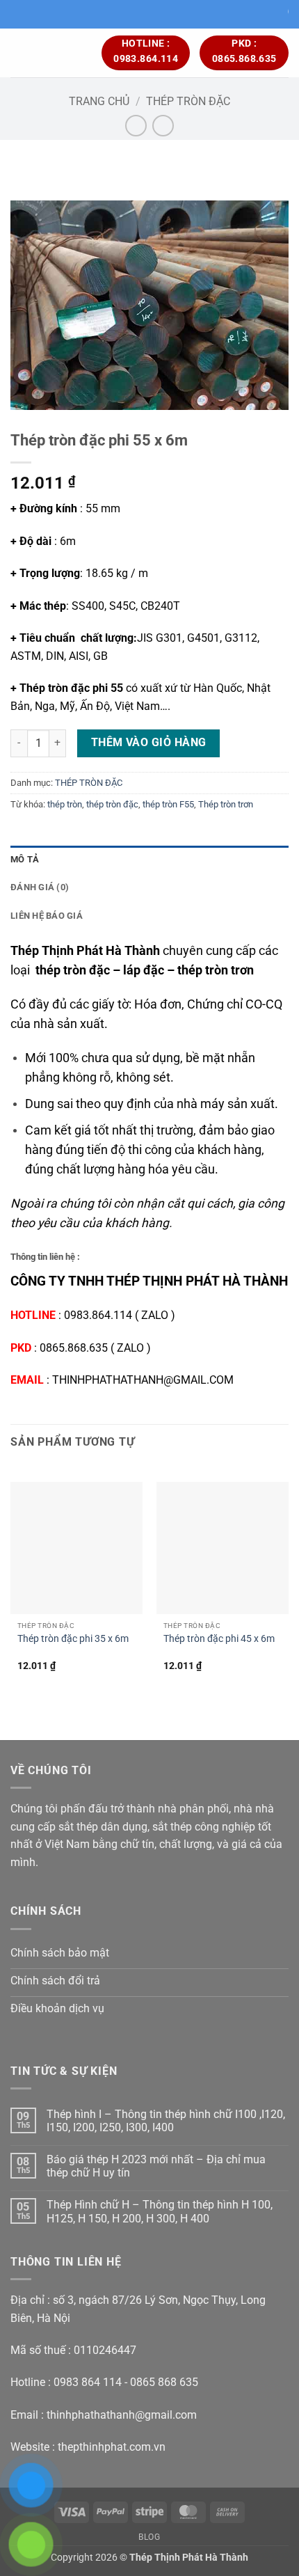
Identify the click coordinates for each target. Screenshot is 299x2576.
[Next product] (136, 126)
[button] (19, 53)
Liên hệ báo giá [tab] (47, 916)
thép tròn (65, 804)
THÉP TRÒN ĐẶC (188, 101)
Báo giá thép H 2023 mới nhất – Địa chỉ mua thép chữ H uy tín (156, 2166)
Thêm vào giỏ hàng (149, 743)
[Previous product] (163, 126)
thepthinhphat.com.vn (112, 2447)
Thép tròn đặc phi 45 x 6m (219, 1638)
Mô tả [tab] (25, 859)
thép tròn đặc (112, 804)
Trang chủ (99, 101)
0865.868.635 (74, 1348)
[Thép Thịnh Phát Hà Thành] (64, 53)
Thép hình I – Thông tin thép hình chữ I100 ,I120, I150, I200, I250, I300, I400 (166, 2121)
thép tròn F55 (168, 804)
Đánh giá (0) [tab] (40, 887)
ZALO (155, 1315)
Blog (149, 2537)
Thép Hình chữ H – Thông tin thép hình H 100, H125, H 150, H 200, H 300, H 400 (160, 2211)
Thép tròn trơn (226, 804)
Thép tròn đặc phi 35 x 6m (73, 1638)
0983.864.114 (98, 1315)
